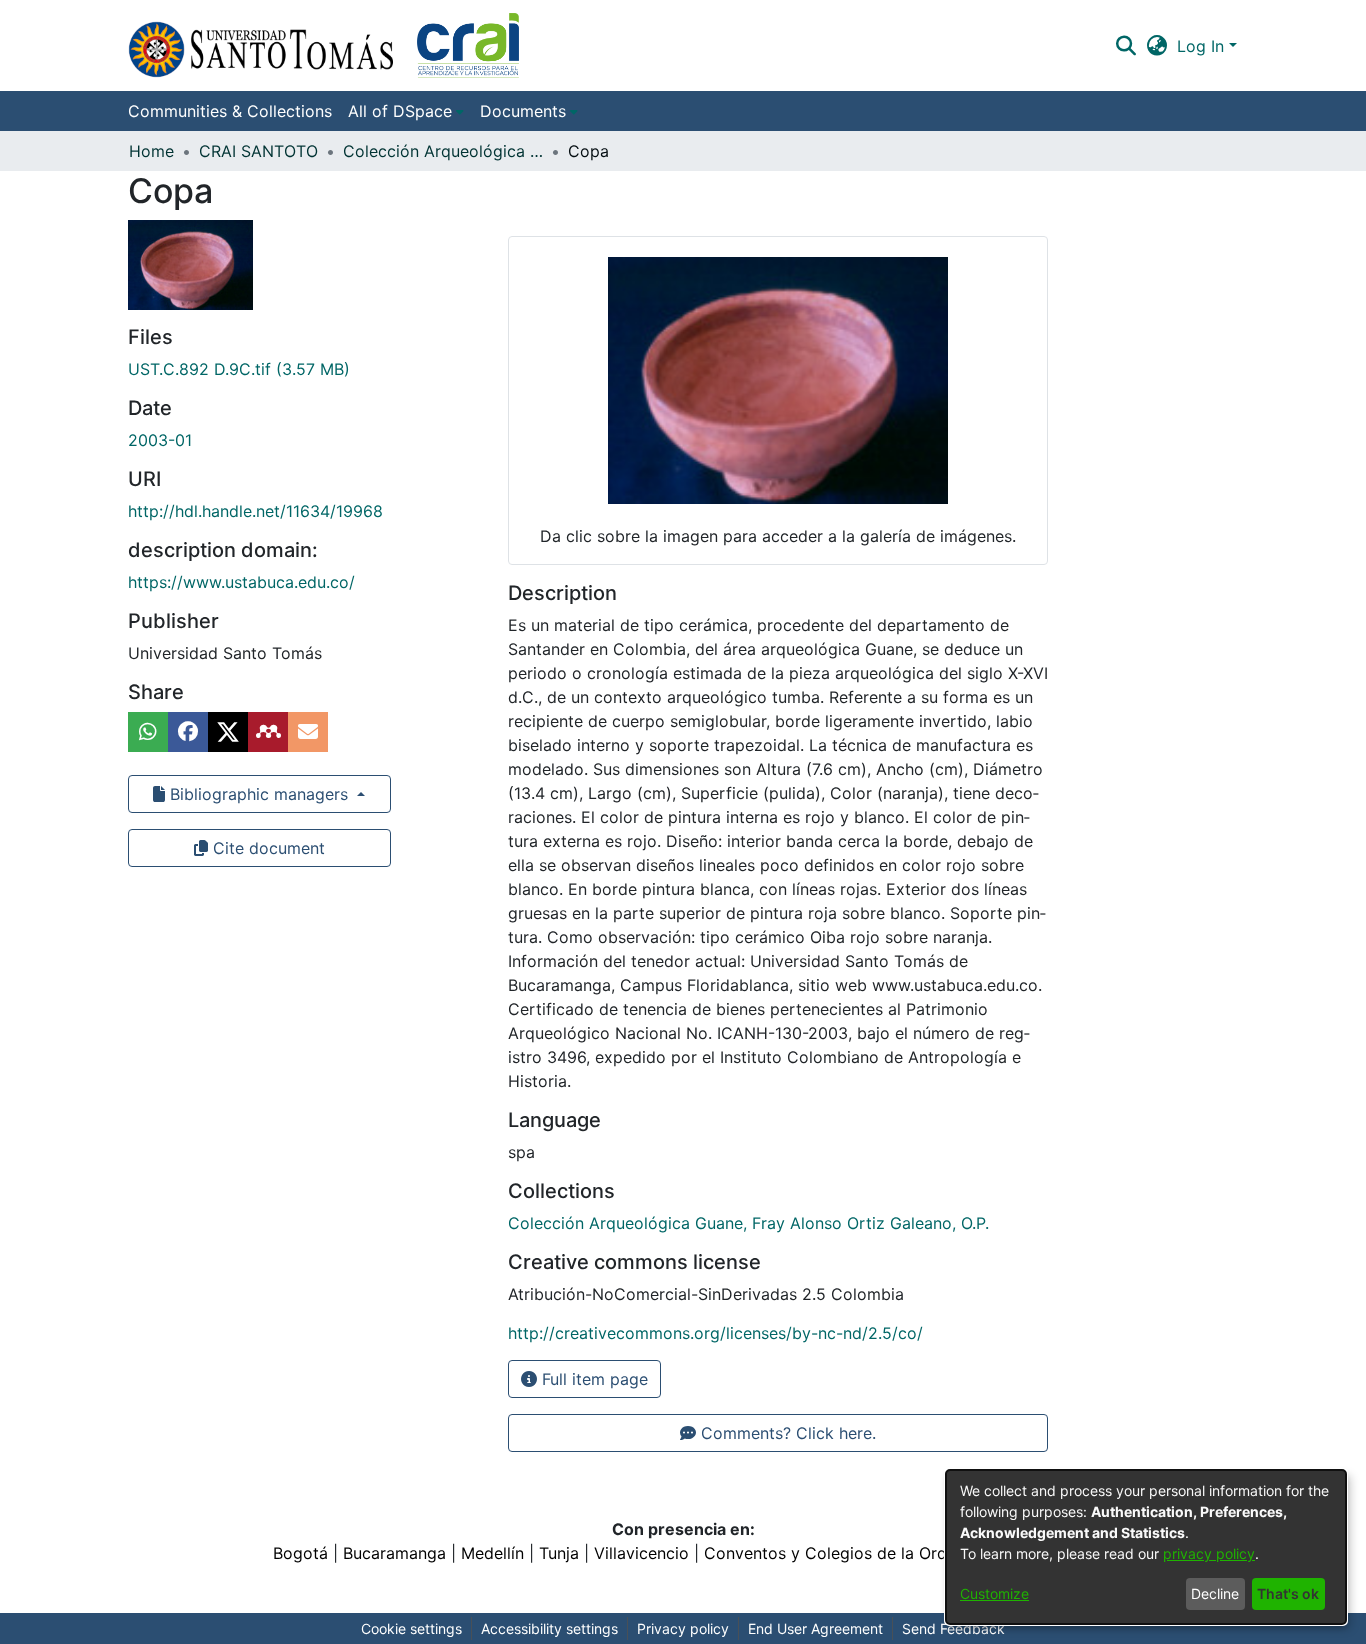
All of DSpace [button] (400, 111)
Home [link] (151, 151)
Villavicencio (641, 1553)
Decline (1215, 1593)
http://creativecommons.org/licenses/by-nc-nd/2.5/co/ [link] (715, 1333)
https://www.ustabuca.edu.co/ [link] (241, 582)
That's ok (1288, 1593)
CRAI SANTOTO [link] (258, 151)
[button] (323, 45)
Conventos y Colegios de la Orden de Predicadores (899, 1553)
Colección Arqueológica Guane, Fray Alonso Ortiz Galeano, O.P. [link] (443, 151)
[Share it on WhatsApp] (148, 732)
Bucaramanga (394, 1553)
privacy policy (1209, 1553)
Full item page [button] (592, 1379)
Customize (994, 1593)
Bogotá (300, 1553)
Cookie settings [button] (411, 1628)
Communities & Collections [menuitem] (230, 111)
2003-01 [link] (160, 440)
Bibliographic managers (259, 794)
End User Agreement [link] (815, 1628)
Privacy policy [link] (683, 1628)
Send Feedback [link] (953, 1628)
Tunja (559, 1553)
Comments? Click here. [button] (786, 1433)
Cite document (266, 848)
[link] (239, 369)
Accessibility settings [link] (549, 1628)
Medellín (492, 1553)
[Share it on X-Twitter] (228, 732)
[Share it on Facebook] (188, 732)
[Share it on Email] (308, 732)
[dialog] (1146, 1547)
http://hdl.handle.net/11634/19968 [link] (255, 511)
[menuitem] (406, 111)
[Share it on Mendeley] (268, 732)
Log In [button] (1203, 46)
